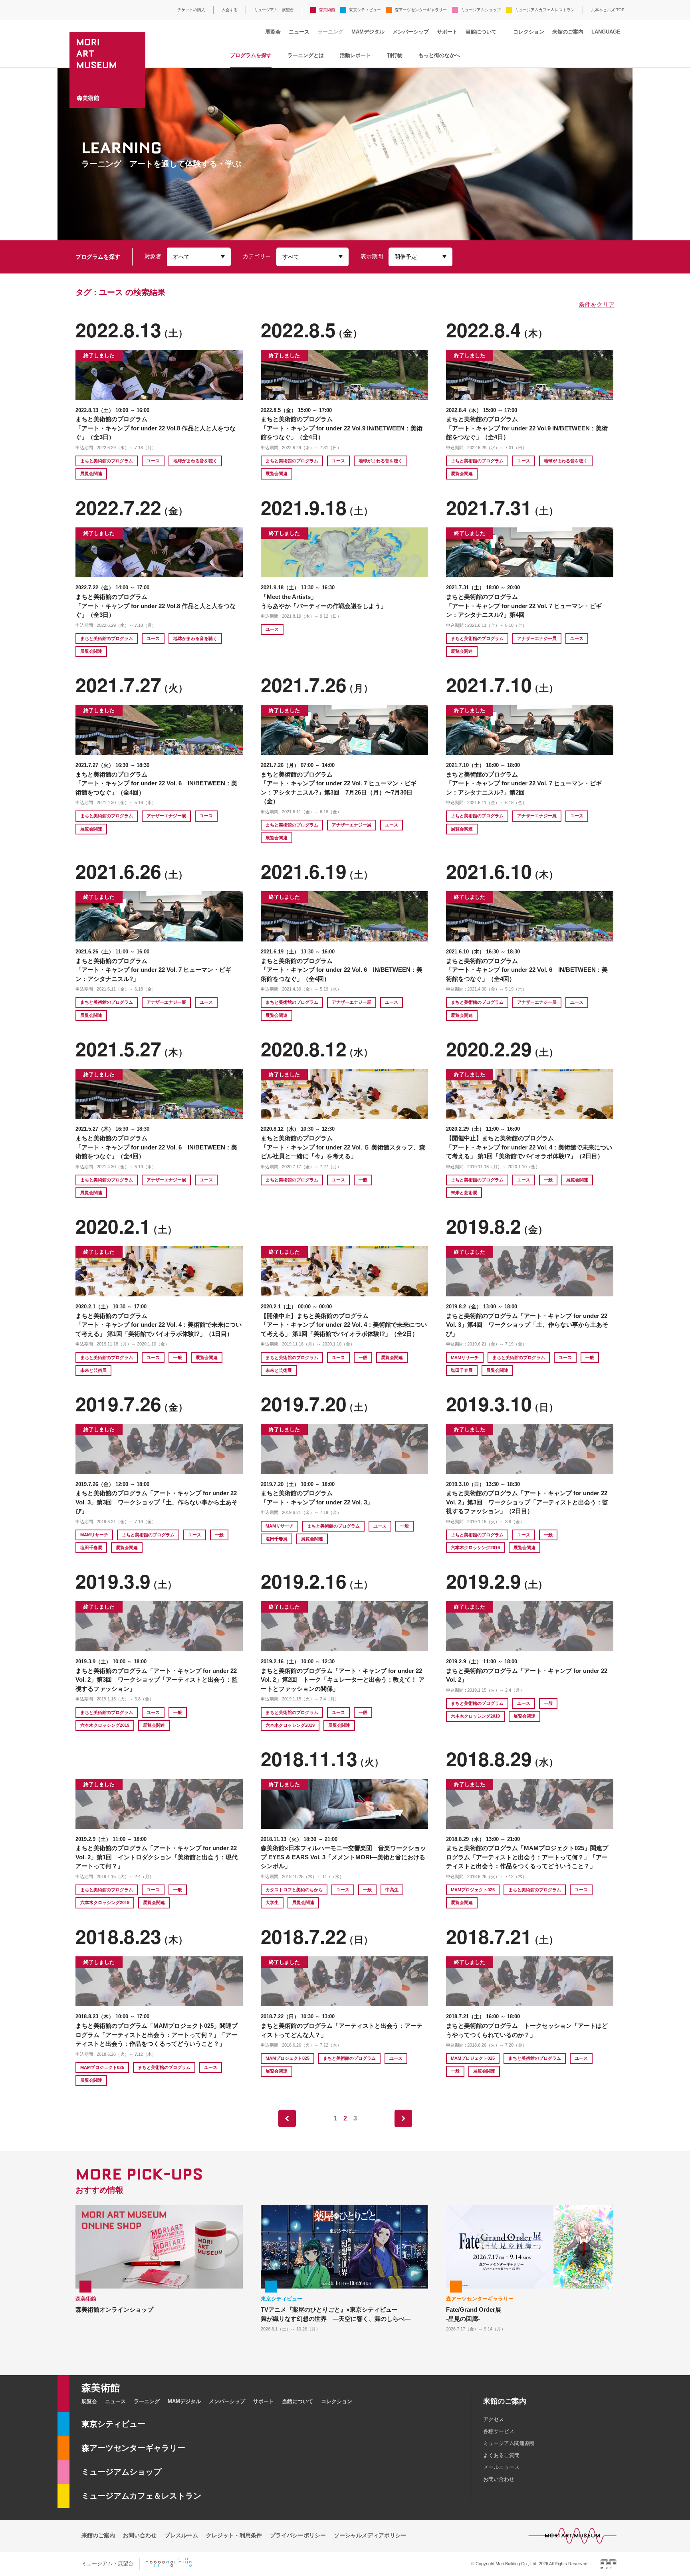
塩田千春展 (462, 1370)
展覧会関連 (91, 474)
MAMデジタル (368, 32)
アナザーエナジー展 (537, 638)
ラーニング (330, 32)
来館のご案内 (568, 32)
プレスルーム (181, 2535)
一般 (363, 1180)
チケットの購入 (191, 10)
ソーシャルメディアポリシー (370, 2535)
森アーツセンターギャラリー (421, 10)
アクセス (494, 2419)
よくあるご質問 (501, 2455)
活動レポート (355, 55)
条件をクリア (597, 304)
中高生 (392, 1890)
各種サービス (499, 2431)
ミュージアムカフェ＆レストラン (545, 10)
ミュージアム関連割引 (509, 2443)
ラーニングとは (306, 55)
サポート (447, 32)
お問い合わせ (499, 2479)
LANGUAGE (606, 32)
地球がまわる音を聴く (195, 461)
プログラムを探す (251, 55)
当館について (481, 32)
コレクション (529, 32)
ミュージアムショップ (481, 10)
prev (287, 2118)
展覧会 (273, 32)
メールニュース (501, 2467)
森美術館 (327, 10)
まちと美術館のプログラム (107, 461)
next (403, 2118)
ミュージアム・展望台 (274, 10)
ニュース (299, 32)
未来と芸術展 (464, 1193)
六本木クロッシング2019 (475, 1548)
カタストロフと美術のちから (294, 1890)
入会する (230, 10)
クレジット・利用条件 (234, 2535)
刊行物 (395, 55)
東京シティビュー (365, 10)
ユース (153, 461)
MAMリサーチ (465, 1357)
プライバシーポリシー (298, 2535)
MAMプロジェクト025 (473, 1890)
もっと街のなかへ (439, 55)
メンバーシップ (411, 32)
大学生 (272, 1902)
